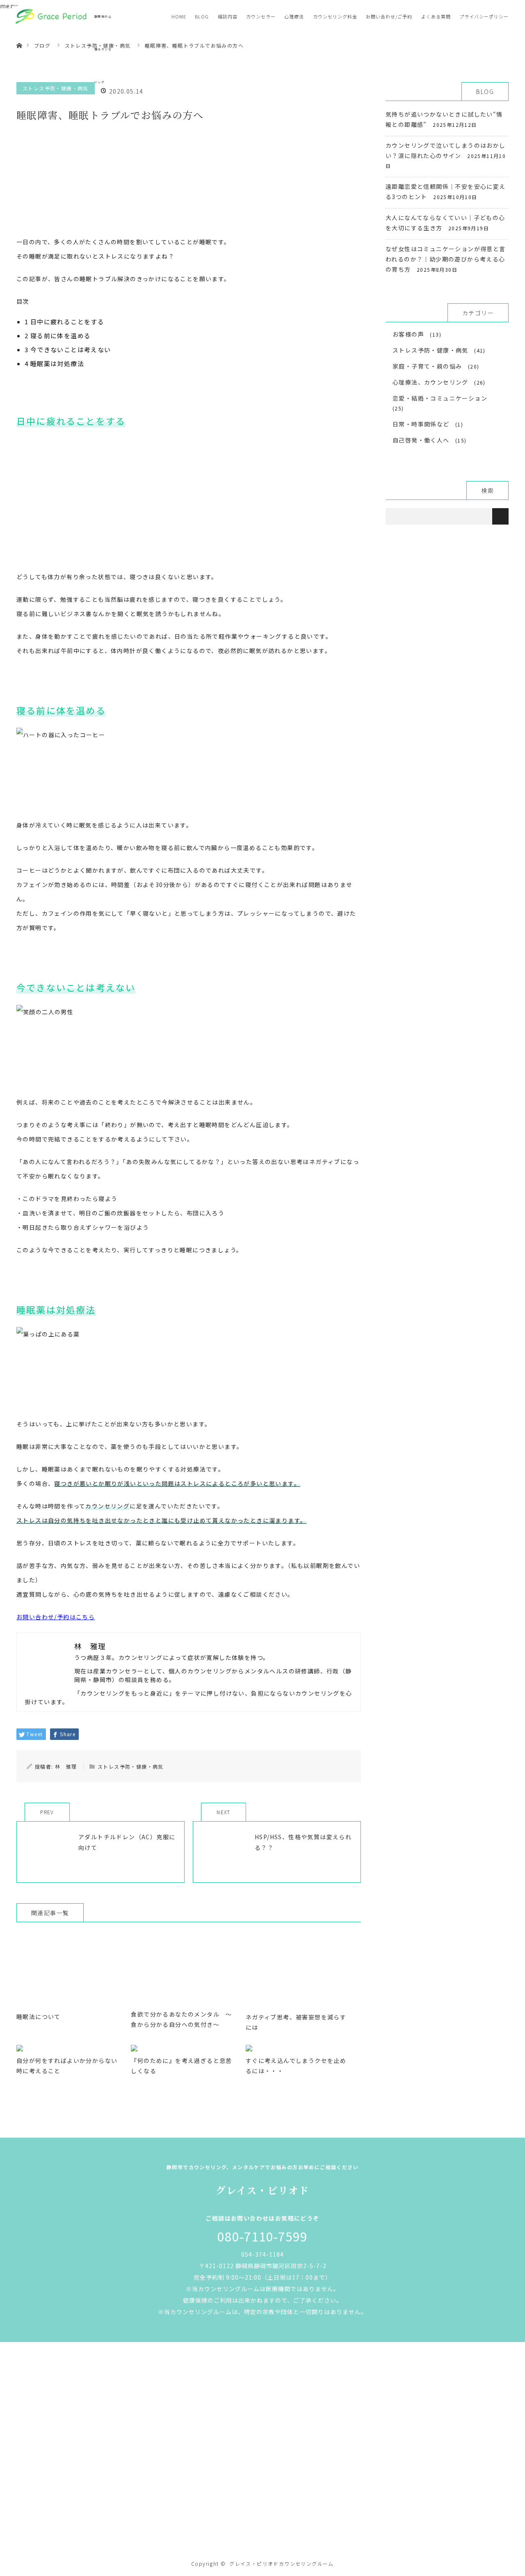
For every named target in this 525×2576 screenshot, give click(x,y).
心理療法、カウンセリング (430, 382)
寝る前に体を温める (58, 336)
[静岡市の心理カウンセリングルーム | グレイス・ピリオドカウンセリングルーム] (262, 2529)
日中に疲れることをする (64, 322)
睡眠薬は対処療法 (54, 363)
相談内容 (228, 16)
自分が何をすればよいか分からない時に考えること (67, 2066)
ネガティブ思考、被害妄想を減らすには (296, 2022)
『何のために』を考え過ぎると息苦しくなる (181, 2066)
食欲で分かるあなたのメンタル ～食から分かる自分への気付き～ (181, 2019)
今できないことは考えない (68, 350)
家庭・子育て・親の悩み (427, 366)
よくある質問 (436, 16)
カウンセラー (261, 16)
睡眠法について (39, 2017)
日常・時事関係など (421, 424)
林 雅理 (66, 1766)
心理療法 (294, 16)
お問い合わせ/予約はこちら (56, 1617)
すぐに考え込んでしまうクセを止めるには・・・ (296, 2066)
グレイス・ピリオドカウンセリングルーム (282, 2563)
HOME (179, 16)
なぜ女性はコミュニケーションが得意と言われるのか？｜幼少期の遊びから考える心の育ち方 (446, 259)
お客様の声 (408, 334)
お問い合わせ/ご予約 (389, 16)
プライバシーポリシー (484, 16)
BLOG (202, 16)
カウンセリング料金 (335, 16)
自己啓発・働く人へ (421, 440)
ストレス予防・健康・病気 (131, 1766)
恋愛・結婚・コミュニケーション (440, 398)
